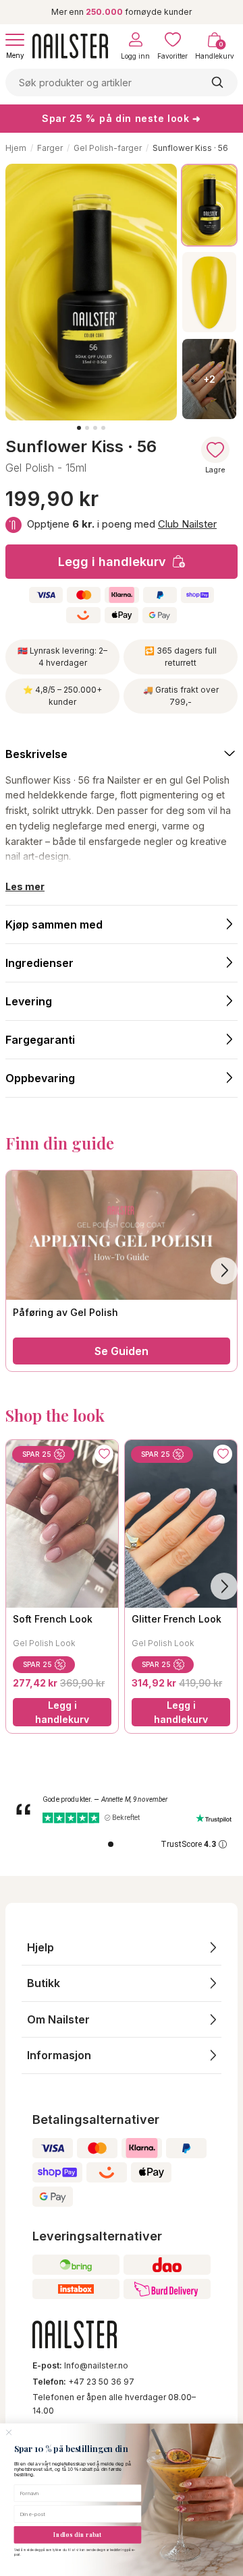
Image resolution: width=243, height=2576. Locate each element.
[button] (122, 1948)
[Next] (224, 1586)
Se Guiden (122, 1351)
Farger (50, 148)
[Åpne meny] (15, 40)
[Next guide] (224, 1271)
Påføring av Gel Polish (65, 1312)
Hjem (16, 148)
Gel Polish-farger (108, 148)
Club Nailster (187, 524)
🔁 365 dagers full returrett (181, 657)
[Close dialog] (9, 2432)
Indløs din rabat (77, 2535)
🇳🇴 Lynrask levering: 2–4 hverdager (62, 657)
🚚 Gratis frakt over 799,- (181, 696)
